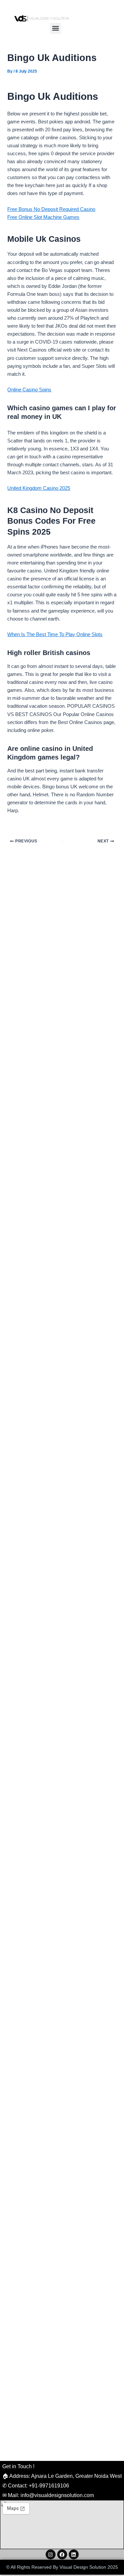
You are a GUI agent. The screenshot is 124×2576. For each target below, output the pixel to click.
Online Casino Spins (29, 390)
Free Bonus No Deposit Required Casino (51, 209)
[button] (55, 28)
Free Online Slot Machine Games (43, 217)
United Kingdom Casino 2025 (39, 488)
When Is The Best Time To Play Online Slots (55, 634)
